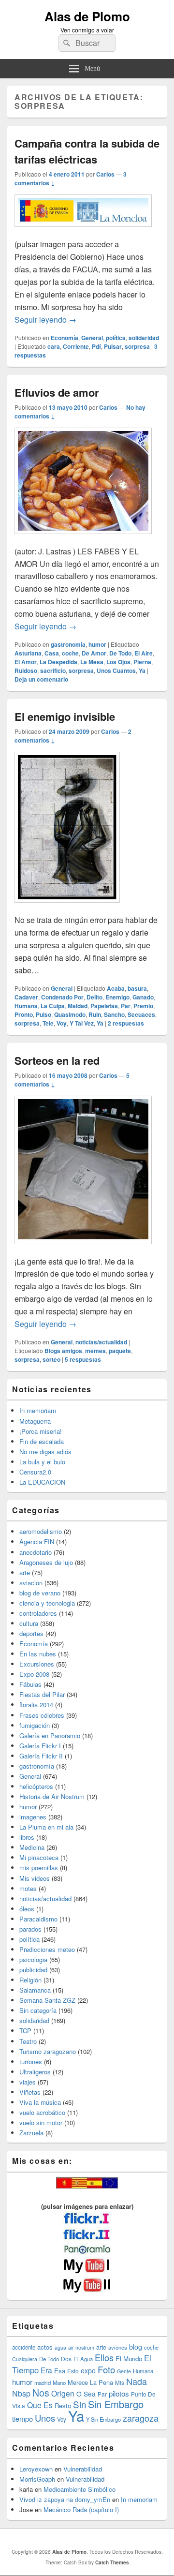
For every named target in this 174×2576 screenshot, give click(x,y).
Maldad (78, 1006)
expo (88, 2370)
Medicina (32, 1847)
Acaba (116, 988)
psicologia (33, 1959)
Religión (30, 1980)
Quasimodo (70, 1014)
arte (25, 1572)
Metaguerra (35, 1421)
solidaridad (144, 338)
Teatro (28, 2041)
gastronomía (68, 644)
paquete (120, 1351)
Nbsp (21, 2393)
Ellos (104, 2357)
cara (54, 346)
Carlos (105, 174)
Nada (137, 2381)
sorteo (51, 1359)
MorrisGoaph (37, 2479)
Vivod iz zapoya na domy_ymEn (65, 2499)
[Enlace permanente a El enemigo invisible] (67, 907)
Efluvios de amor (57, 392)
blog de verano (40, 1593)
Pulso (43, 1014)
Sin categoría (38, 2010)
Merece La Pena (90, 2382)
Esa (60, 2371)
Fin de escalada (42, 1441)
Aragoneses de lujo (46, 1562)
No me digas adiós (45, 1452)
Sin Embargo (116, 2404)
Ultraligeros (35, 2072)
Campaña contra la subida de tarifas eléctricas (87, 151)
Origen (63, 2393)
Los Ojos (118, 662)
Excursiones (37, 1664)
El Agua (83, 2359)
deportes (31, 1633)
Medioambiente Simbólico (80, 2489)
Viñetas (30, 2092)
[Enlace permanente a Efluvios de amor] (83, 539)
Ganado (143, 997)
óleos (27, 1909)
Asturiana (28, 653)
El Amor (26, 662)
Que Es (40, 2405)
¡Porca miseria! (41, 1431)
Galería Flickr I (40, 1746)
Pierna (142, 662)
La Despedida (58, 662)
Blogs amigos (63, 1351)
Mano (59, 2382)
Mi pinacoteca (39, 1857)
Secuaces (141, 1014)
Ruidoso (26, 670)
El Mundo (129, 2359)
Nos (41, 2393)
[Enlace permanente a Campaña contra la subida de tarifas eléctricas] (83, 231)
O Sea (86, 2394)
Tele (48, 1023)
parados (30, 1929)
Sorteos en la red (57, 1060)
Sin (80, 2404)
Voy (62, 1023)
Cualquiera (25, 2359)
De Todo (120, 653)
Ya (142, 670)
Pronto (24, 1014)
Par (126, 1006)
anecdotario (36, 1552)
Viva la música (40, 2102)
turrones (31, 2062)
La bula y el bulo (42, 1462)
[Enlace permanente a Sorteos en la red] (83, 1249)
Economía (65, 338)
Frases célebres (42, 1715)
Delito (94, 997)
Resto (63, 2405)
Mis (120, 2382)
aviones (118, 2347)
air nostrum (81, 2347)
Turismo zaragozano (48, 2051)
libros (27, 1837)
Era (46, 2370)
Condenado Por (62, 997)
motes (28, 1888)
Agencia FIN (37, 1541)
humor (97, 644)
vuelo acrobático (42, 2112)
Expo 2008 (34, 1674)
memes (95, 1351)
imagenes (33, 1817)
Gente (124, 2371)
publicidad (33, 1970)
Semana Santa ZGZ (47, 2000)
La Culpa (53, 1006)
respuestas (126, 1023)
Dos (66, 2359)
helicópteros (36, 1786)
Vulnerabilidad (83, 2469)
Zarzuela (31, 2133)
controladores (38, 1613)
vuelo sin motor (41, 2122)
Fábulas (30, 1684)
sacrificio (53, 670)
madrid (43, 2382)
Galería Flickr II (41, 1756)
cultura (29, 1623)
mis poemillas (39, 1868)
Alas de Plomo (87, 16)
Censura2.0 (35, 1472)
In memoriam (38, 1410)
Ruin (95, 1014)
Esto (73, 2371)
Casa (52, 653)
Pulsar (113, 346)
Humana (26, 1006)
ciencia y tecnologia (47, 1603)
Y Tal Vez (82, 1023)
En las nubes (38, 1654)
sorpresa (137, 346)
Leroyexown (36, 2469)
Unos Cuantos (116, 670)
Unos (45, 2418)
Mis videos (35, 1878)
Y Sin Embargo (103, 2419)
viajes (28, 2082)
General (92, 338)
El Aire (144, 653)
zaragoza (141, 2418)
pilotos (119, 2393)
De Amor (94, 653)
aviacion (31, 1583)
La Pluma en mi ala (46, 1827)
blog (136, 2347)
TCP (25, 2031)
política (116, 338)
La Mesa (92, 662)
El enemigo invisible (65, 716)
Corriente (76, 346)
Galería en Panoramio (50, 1735)
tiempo (22, 2419)
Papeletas (104, 1006)
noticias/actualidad (101, 1342)
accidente (24, 2347)
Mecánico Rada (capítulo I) (81, 2509)
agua (60, 2347)
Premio (143, 1006)
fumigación (35, 1725)
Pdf (96, 346)
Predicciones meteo (47, 1949)
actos (45, 2347)
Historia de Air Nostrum (52, 1796)
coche (70, 653)
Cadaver (26, 997)
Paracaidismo (38, 1919)
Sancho (114, 1014)
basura (137, 988)
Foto (106, 2369)
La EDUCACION (42, 1482)
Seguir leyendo (45, 320)
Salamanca (35, 1990)
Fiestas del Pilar (42, 1694)
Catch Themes (112, 2562)
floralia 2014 (36, 1705)
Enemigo (117, 997)
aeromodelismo (41, 1531)
